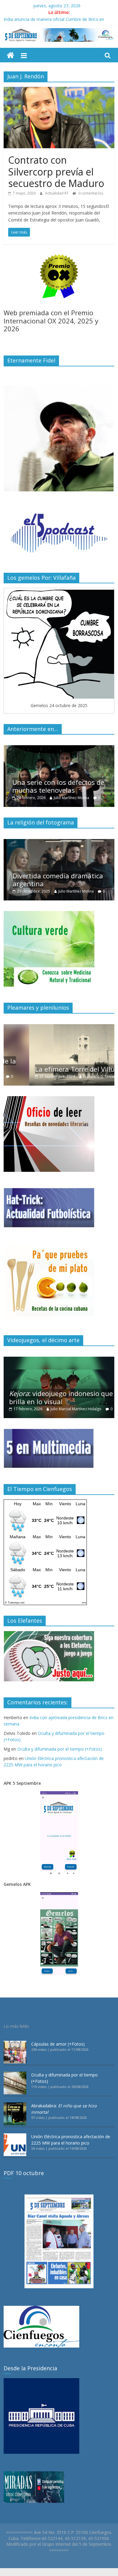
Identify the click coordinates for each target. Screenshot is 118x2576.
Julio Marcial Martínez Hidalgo (76, 1409)
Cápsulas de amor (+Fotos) (58, 2044)
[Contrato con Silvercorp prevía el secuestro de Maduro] (59, 90)
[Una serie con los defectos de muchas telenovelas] (59, 748)
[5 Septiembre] (10, 56)
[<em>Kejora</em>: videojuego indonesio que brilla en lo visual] (59, 1360)
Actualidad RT (57, 193)
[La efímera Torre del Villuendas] (59, 1027)
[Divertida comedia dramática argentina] (59, 842)
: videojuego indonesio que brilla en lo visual (61, 1397)
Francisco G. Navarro (75, 1076)
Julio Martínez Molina (68, 798)
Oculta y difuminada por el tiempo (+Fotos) (60, 1749)
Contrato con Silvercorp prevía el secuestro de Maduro (56, 172)
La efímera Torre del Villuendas (58, 1069)
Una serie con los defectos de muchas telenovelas (55, 786)
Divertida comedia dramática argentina (54, 880)
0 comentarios (90, 193)
